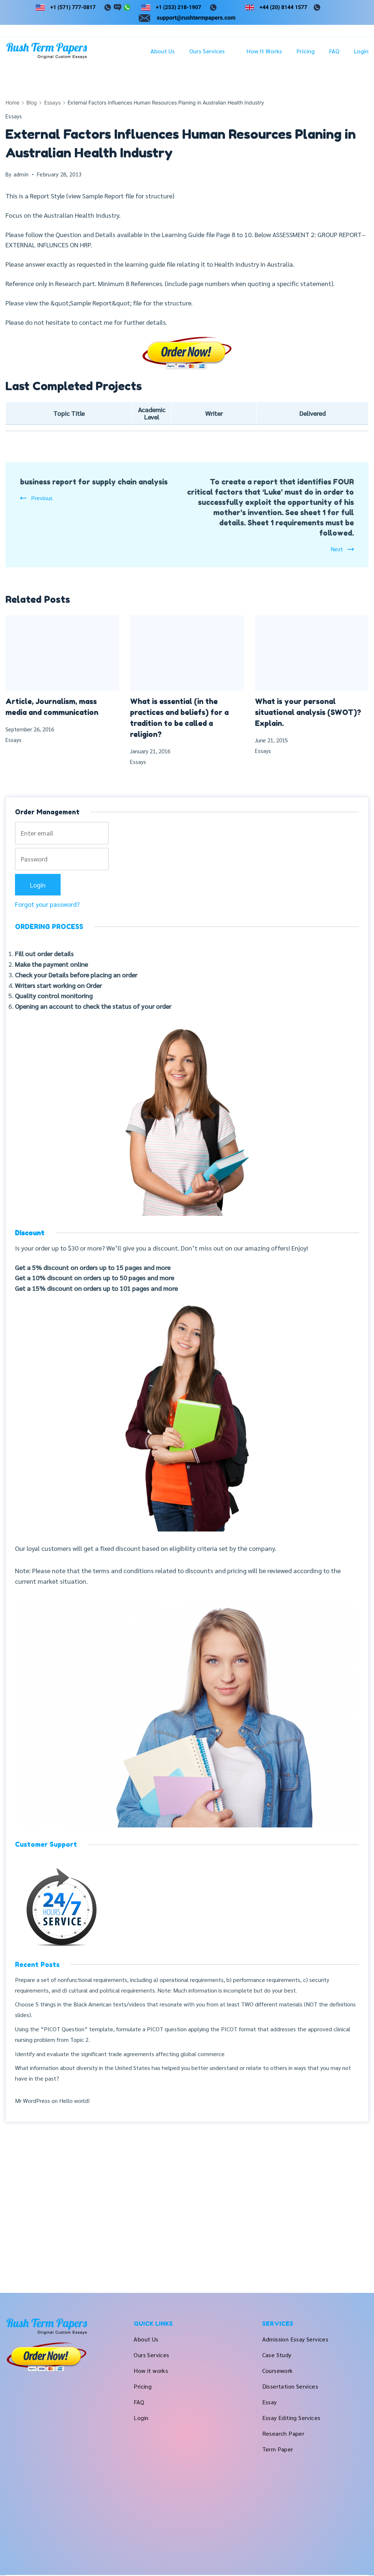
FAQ (334, 51)
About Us (163, 51)
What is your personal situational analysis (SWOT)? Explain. (308, 712)
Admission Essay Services (295, 2339)
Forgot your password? (47, 904)
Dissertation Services (290, 2386)
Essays (14, 116)
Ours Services (207, 51)
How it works (264, 51)
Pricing (306, 51)
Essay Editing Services (291, 2418)
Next (337, 549)
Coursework (278, 2370)
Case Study (277, 2355)
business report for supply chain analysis (94, 482)
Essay (270, 2402)
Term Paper (278, 2449)
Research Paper (283, 2433)
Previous (42, 498)
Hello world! (74, 2101)
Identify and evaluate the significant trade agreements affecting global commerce (120, 2054)
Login (361, 51)
